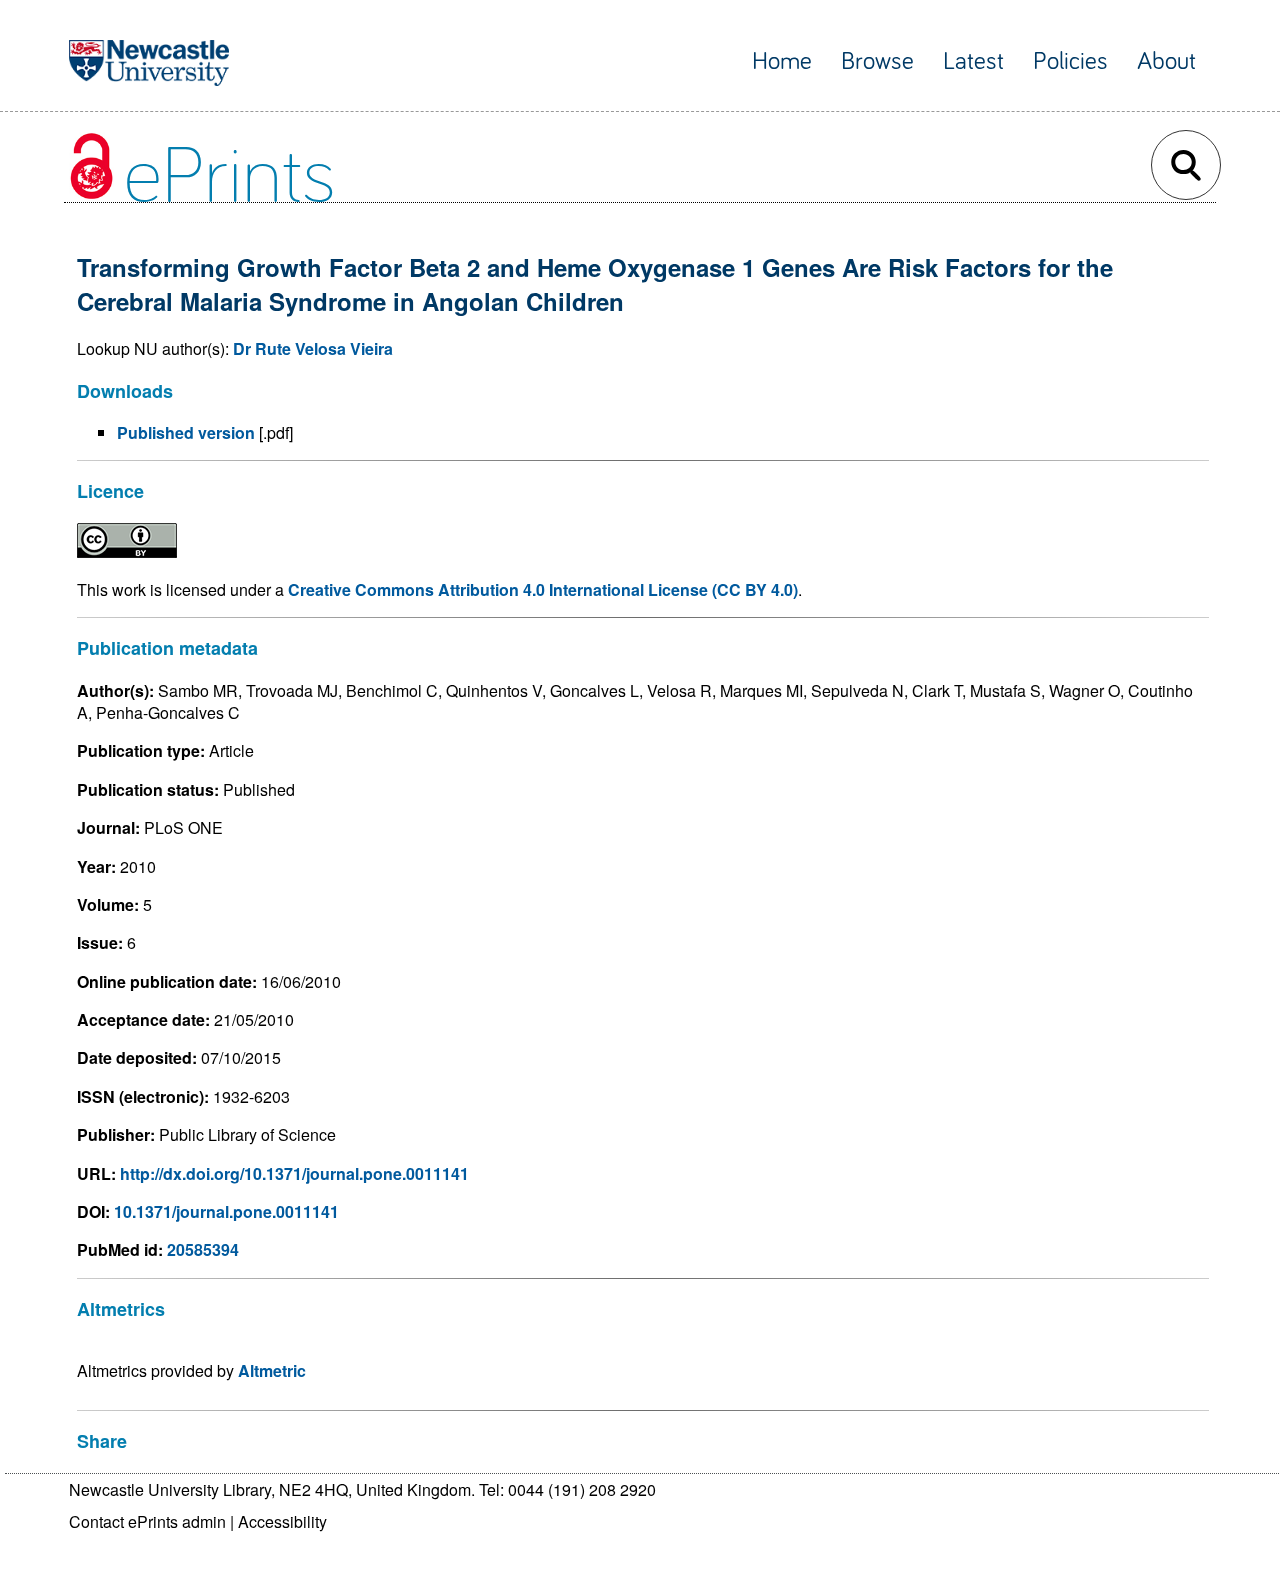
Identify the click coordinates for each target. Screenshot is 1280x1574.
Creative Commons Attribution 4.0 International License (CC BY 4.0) (543, 589)
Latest (973, 61)
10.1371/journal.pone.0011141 (226, 1211)
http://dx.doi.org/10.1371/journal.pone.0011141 (294, 1173)
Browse (877, 61)
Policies (1070, 61)
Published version (186, 432)
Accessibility (282, 1521)
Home (782, 61)
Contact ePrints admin (147, 1521)
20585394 (203, 1249)
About (1166, 61)
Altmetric (272, 1370)
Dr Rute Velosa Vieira (313, 348)
